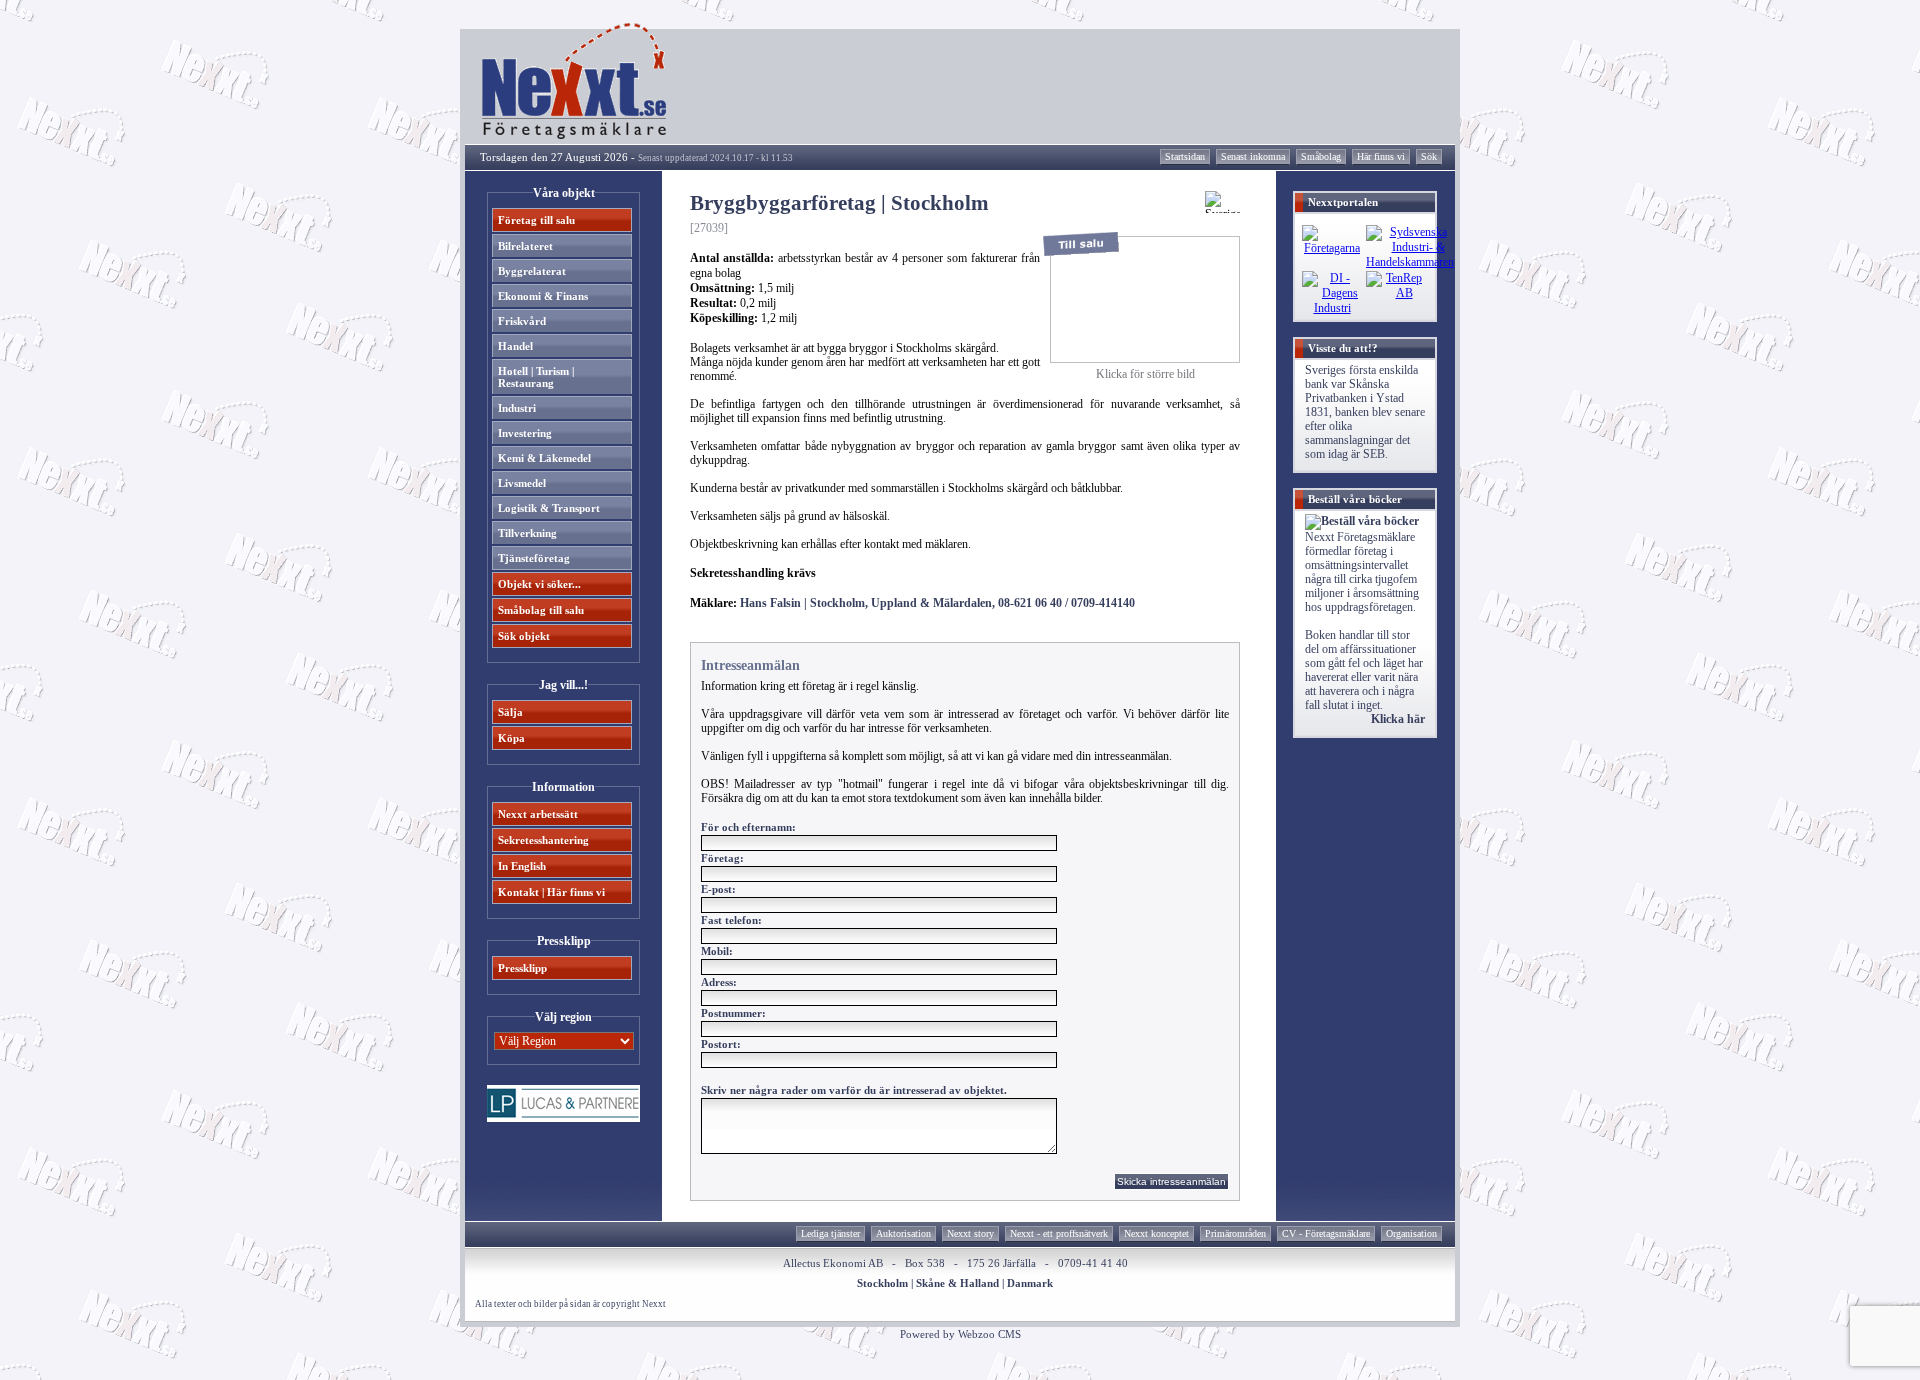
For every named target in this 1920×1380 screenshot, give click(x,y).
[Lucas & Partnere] (563, 1118)
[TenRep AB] (1396, 293)
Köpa (511, 738)
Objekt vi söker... (539, 584)
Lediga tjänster (830, 1233)
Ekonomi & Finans (543, 296)
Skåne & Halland (957, 1283)
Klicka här (1398, 719)
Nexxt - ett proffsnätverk (1059, 1233)
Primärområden (1235, 1233)
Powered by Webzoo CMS (960, 1334)
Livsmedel (522, 483)
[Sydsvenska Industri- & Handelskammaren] (1410, 262)
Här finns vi (1381, 156)
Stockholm (882, 1283)
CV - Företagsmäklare (1326, 1233)
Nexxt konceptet (1156, 1233)
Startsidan (1185, 156)
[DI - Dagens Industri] (1332, 308)
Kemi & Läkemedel (544, 458)
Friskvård (522, 321)
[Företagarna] (1332, 248)
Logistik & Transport (549, 508)
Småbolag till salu (541, 610)
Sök (1429, 156)
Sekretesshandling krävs (753, 573)
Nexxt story (970, 1233)
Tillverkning (527, 533)
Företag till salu (536, 220)
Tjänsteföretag (534, 558)
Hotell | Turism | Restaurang (536, 377)
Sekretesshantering (543, 840)
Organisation (1411, 1233)
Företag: (722, 858)
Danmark (1030, 1283)
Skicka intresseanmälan (1171, 1181)
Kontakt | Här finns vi (551, 892)
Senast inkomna (1253, 156)
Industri (517, 408)
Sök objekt (524, 636)
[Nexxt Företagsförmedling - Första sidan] (575, 135)
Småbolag (1321, 156)
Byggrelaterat (532, 271)
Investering (525, 433)
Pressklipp (522, 968)
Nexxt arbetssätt (538, 814)
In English (522, 866)
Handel (515, 346)
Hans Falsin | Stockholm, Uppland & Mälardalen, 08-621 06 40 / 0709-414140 (937, 603)
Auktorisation (903, 1233)
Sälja (510, 712)
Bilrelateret (525, 246)
